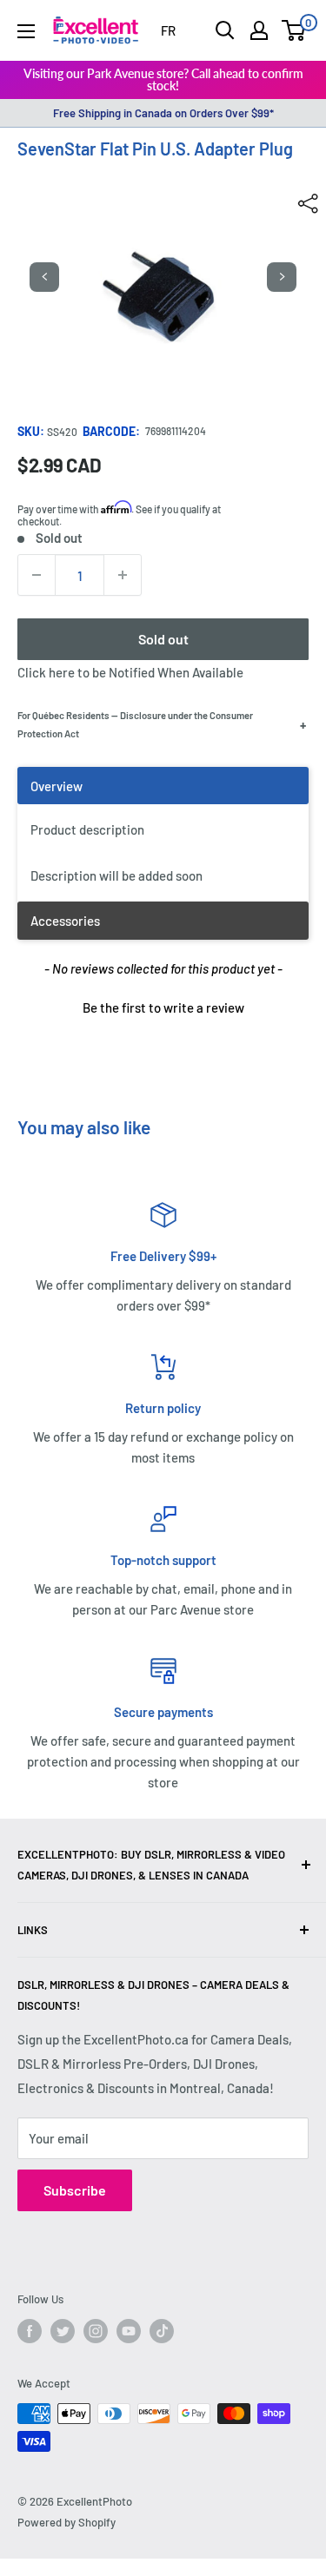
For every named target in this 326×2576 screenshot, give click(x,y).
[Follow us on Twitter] (63, 2331)
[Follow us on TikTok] (162, 2331)
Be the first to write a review (163, 1007)
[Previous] (44, 277)
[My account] (259, 30)
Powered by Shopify (67, 2522)
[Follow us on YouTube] (129, 2331)
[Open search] (225, 30)
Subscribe (75, 2190)
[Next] (282, 277)
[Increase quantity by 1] (123, 575)
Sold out (163, 639)
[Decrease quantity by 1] (37, 575)
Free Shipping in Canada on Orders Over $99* (163, 113)
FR (168, 30)
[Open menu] (26, 31)
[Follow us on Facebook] (30, 2331)
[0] (294, 30)
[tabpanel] (163, 834)
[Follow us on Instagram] (96, 2331)
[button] (163, 1006)
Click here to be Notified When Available (130, 672)
